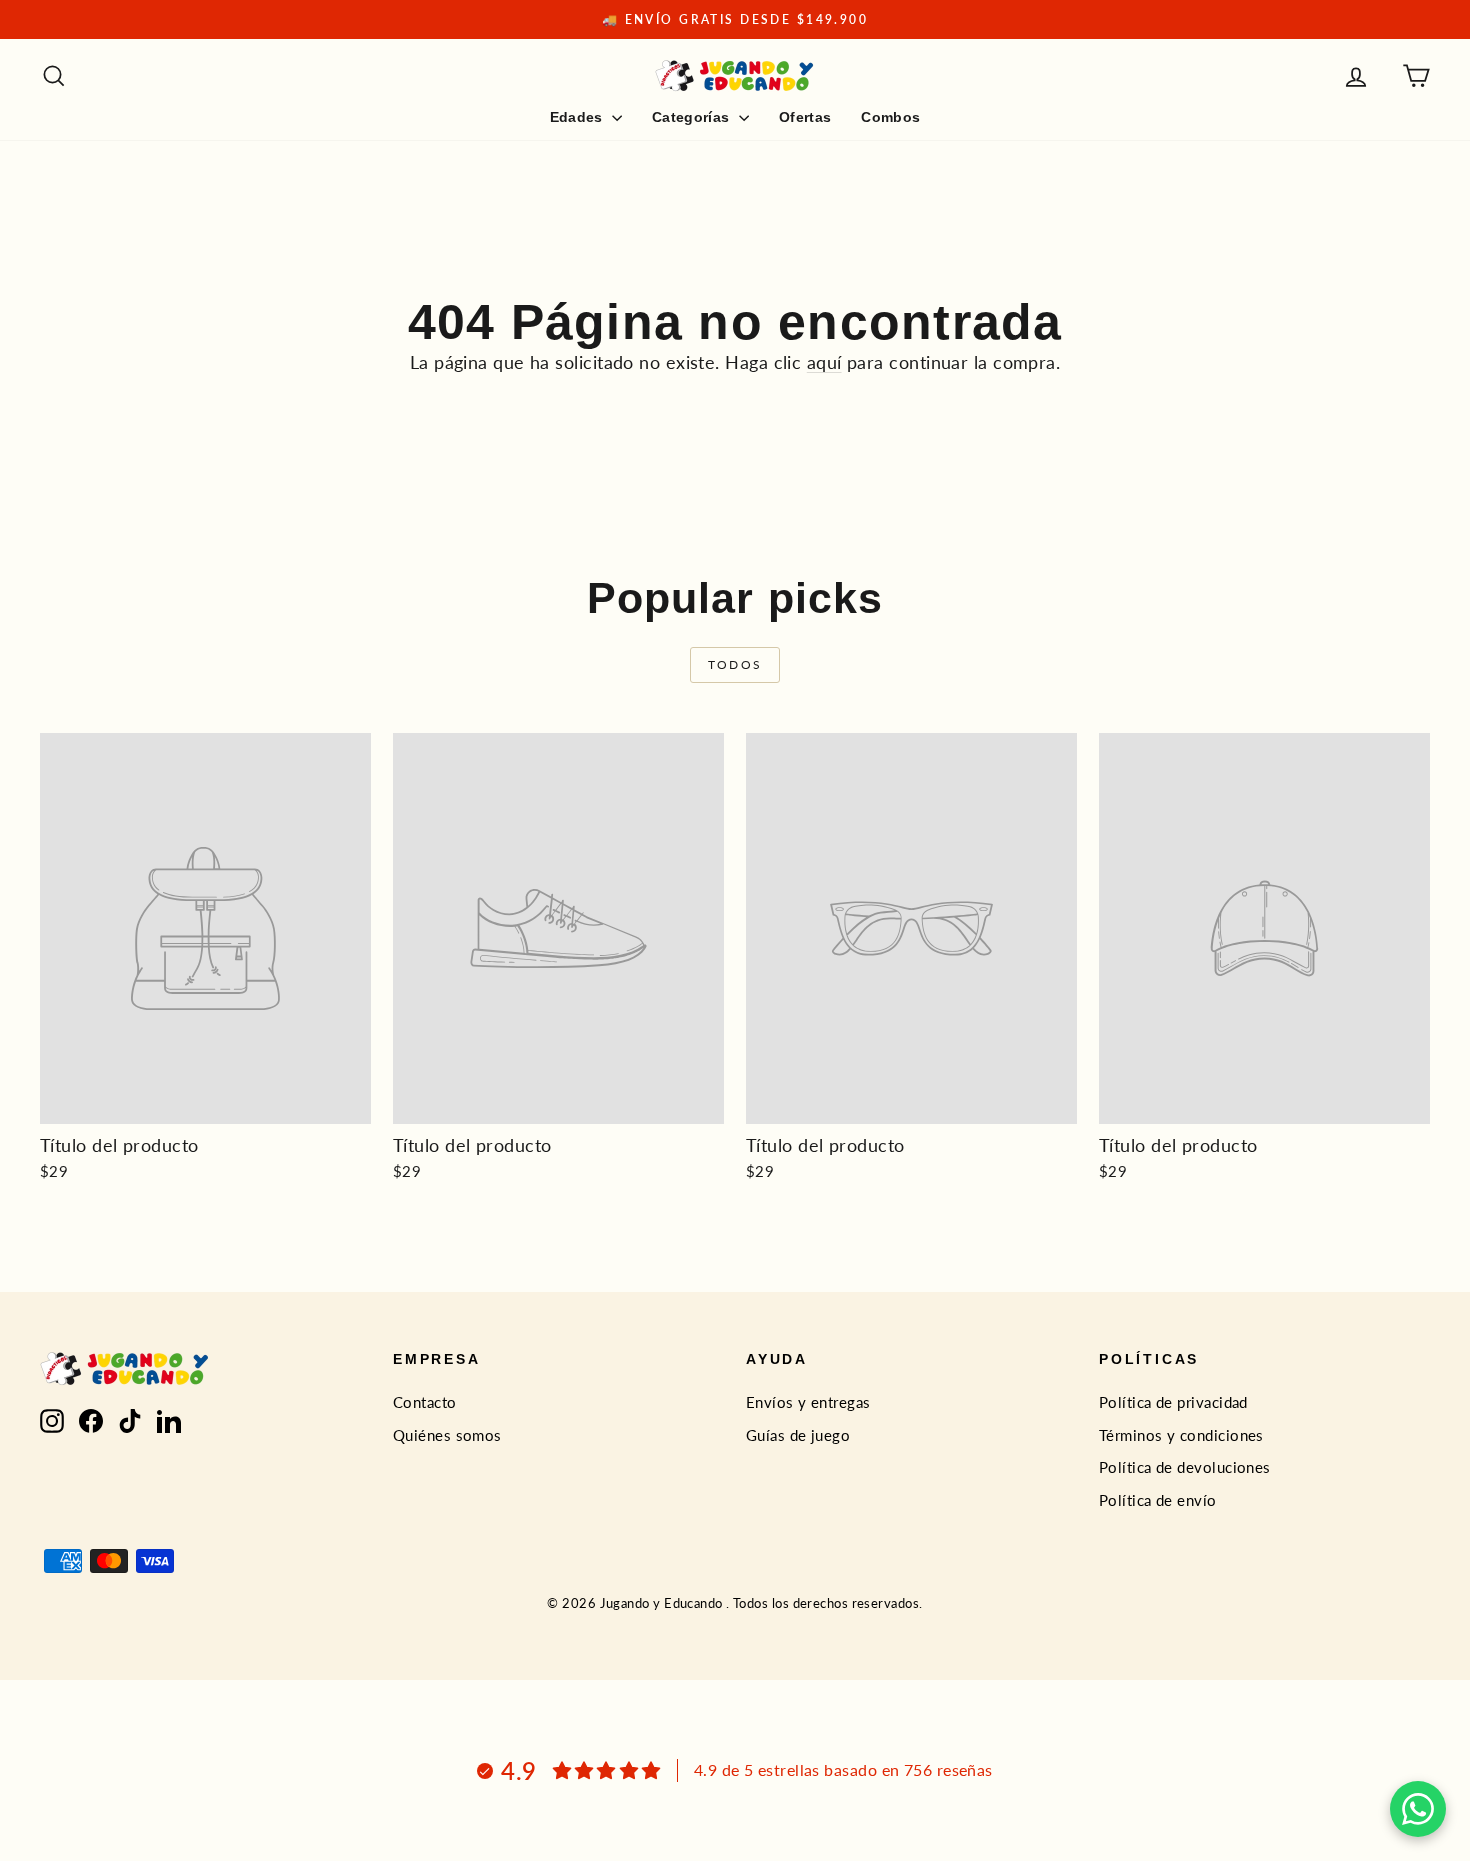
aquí (824, 362)
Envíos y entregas (808, 1402)
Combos (890, 117)
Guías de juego (798, 1435)
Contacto (425, 1402)
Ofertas (805, 117)
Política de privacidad (1173, 1402)
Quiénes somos (447, 1435)
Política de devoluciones (1185, 1467)
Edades (578, 117)
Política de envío (1158, 1500)
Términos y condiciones (1181, 1435)
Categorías (693, 117)
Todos (735, 664)
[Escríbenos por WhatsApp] (1418, 1809)
